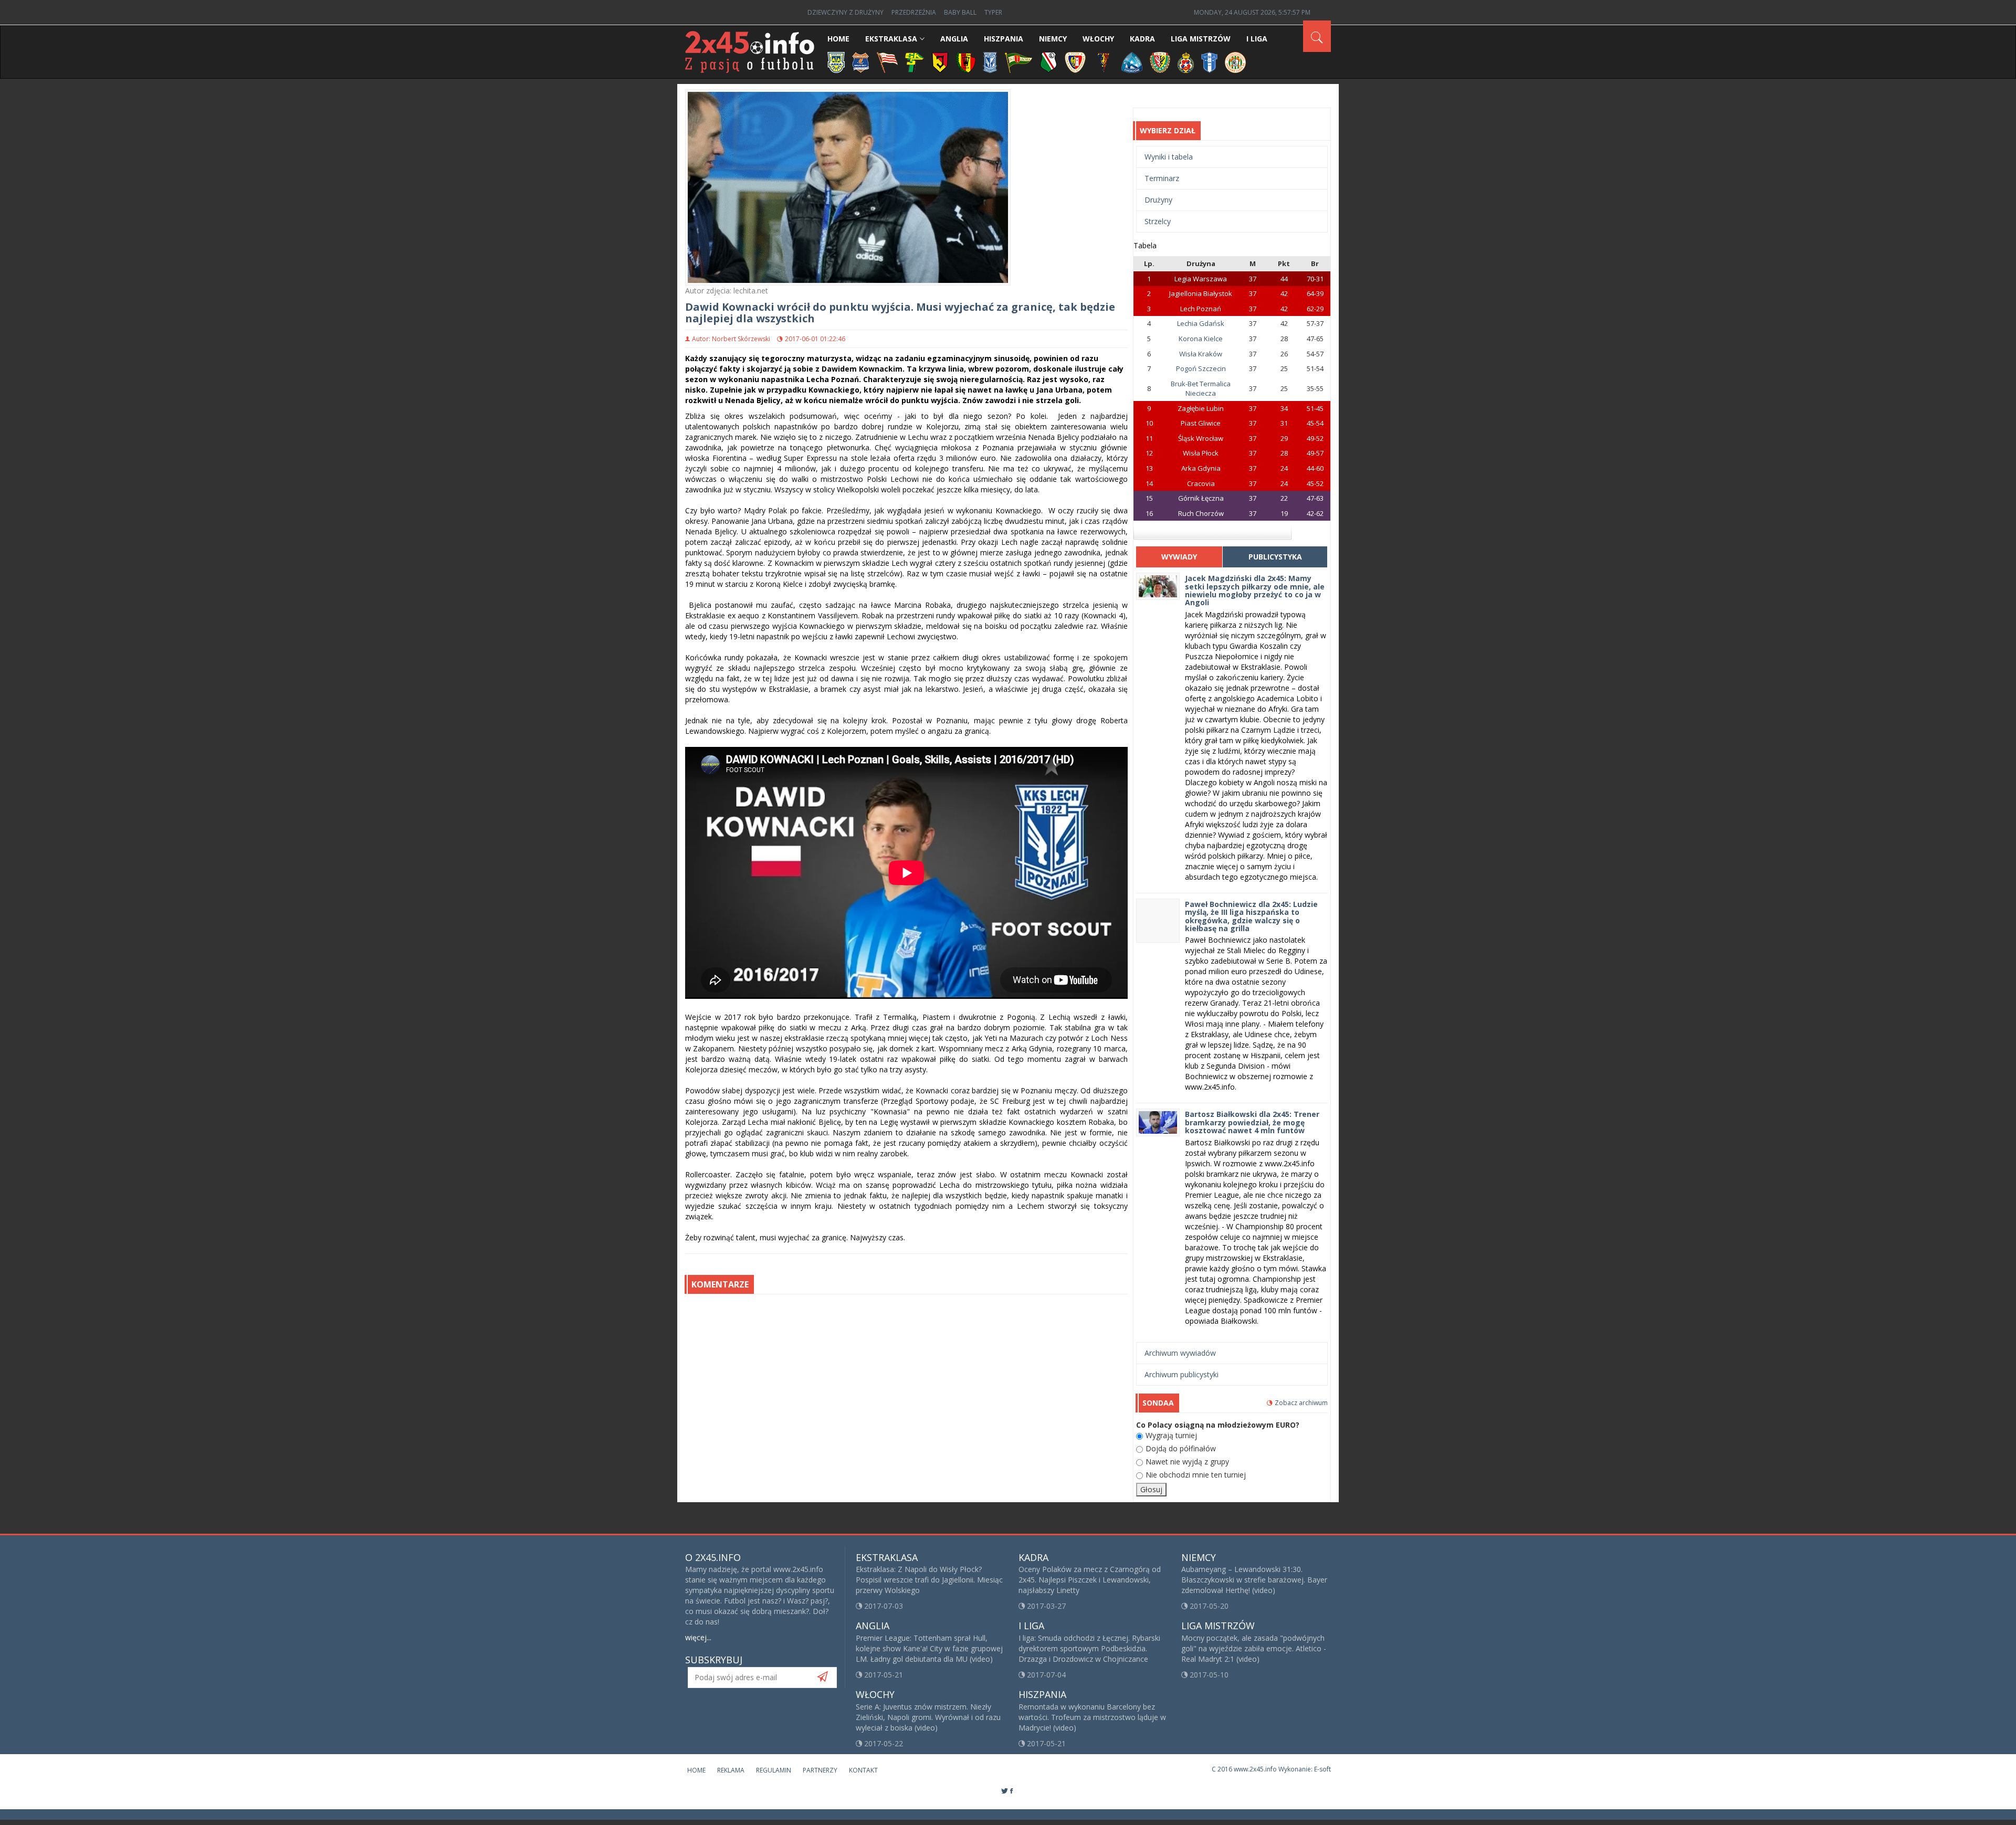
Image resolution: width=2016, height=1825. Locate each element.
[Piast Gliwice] (1075, 62)
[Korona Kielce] (966, 62)
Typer (993, 12)
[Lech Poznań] (990, 62)
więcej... (698, 1637)
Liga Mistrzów (1201, 39)
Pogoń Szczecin (1201, 368)
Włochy (1098, 39)
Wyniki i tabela (1169, 157)
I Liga (1257, 39)
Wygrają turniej (1171, 1435)
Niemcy (1053, 39)
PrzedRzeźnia (914, 12)
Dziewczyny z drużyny (846, 12)
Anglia (954, 39)
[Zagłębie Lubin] (1235, 62)
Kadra (1142, 39)
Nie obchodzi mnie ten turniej (1196, 1475)
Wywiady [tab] (1179, 557)
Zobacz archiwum (1301, 1403)
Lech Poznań (1201, 309)
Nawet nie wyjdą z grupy (1187, 1462)
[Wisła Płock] (1209, 62)
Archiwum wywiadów (1180, 1353)
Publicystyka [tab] (1275, 557)
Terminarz (1162, 178)
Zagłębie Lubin (1201, 408)
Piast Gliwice (1201, 423)
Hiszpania (1004, 39)
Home (838, 39)
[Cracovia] (887, 62)
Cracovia (1201, 483)
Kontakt (863, 1770)
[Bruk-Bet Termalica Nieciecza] (861, 62)
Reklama (731, 1770)
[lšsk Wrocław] (1160, 62)
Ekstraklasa (891, 39)
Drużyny (1158, 200)
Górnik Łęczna (1201, 498)
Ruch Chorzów (1201, 513)
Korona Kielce (1201, 339)
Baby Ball (960, 12)
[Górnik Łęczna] (915, 62)
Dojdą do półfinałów (1181, 1448)
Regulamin (774, 1770)
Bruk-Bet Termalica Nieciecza (1201, 389)
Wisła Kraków (1201, 354)
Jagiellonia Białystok (1201, 293)
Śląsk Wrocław (1201, 438)
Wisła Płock (1201, 453)
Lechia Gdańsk (1201, 323)
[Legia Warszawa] (1048, 62)
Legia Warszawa (1201, 279)
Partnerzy (820, 1770)
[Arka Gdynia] (836, 62)
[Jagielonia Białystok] (940, 62)
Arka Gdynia (1201, 468)
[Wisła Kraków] (1186, 62)
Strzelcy (1158, 221)
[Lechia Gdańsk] (1018, 62)
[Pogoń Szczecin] (1104, 62)
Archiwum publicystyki (1182, 1374)
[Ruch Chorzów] (1132, 62)
